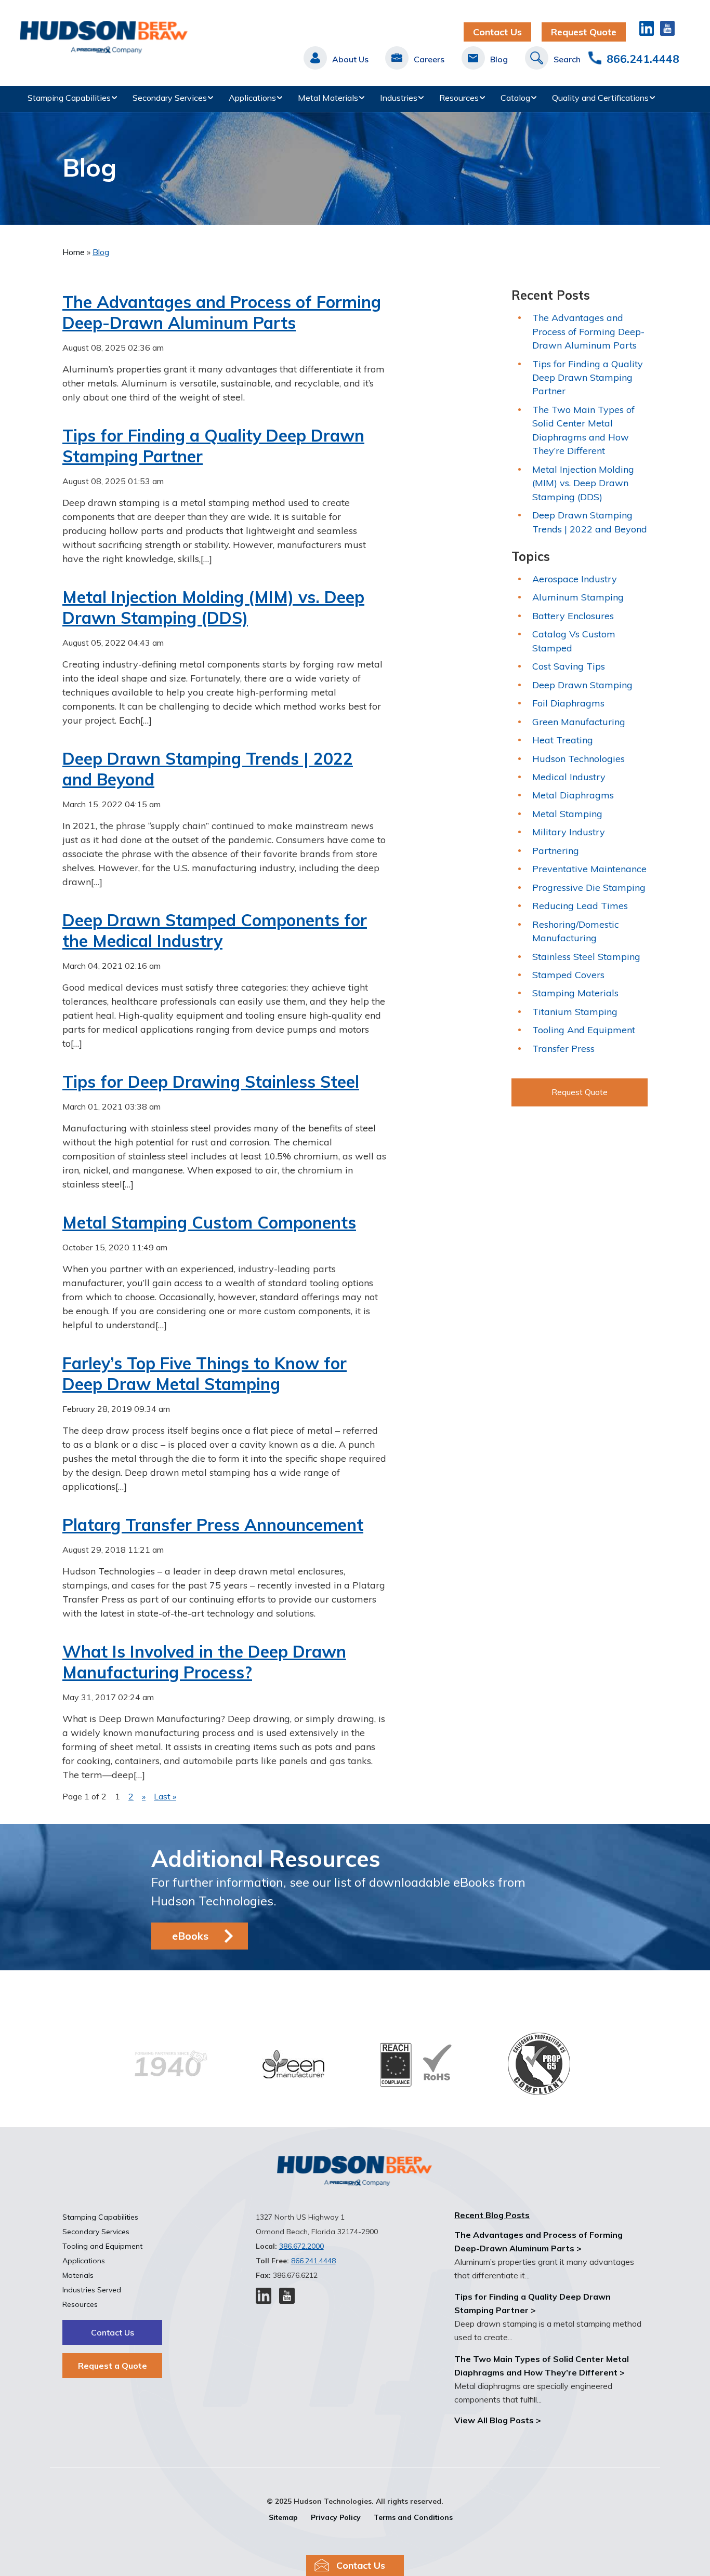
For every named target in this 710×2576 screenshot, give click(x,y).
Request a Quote (113, 2366)
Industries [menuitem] (399, 98)
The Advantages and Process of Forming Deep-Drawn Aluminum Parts (222, 312)
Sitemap (283, 2517)
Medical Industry (569, 777)
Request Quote (584, 32)
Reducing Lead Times (580, 906)
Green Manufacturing (579, 722)
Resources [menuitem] (459, 98)
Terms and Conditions (413, 2517)
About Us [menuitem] (350, 59)
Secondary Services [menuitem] (170, 98)
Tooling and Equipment (584, 1030)
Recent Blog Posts (492, 2215)
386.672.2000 (301, 2246)
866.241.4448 (643, 59)
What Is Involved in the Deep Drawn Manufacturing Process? (204, 1662)
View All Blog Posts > (498, 2420)
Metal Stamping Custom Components (209, 1222)
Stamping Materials (575, 993)
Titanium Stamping (575, 1012)
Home (75, 252)
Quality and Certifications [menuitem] (600, 98)
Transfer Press (563, 1049)
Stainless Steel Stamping (586, 957)
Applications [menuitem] (252, 98)
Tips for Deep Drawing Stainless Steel (211, 1082)
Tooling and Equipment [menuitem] (102, 2246)
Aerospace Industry (575, 579)
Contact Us (497, 32)
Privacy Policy (336, 2517)
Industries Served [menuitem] (92, 2290)
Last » (165, 1796)
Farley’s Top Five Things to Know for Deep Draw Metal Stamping (205, 1373)
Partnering (556, 851)
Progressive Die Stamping (589, 887)
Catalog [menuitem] (515, 98)
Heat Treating (563, 740)
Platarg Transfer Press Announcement (213, 1525)
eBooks (190, 1936)
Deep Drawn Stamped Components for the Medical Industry (215, 930)
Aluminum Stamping (578, 597)
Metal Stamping (567, 814)
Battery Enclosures (573, 616)
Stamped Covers (568, 975)
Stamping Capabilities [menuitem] (69, 98)
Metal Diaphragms (573, 795)
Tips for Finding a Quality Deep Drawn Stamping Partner (588, 378)
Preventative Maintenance (589, 869)
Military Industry (569, 832)
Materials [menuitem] (78, 2275)
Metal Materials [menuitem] (328, 98)
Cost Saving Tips (569, 666)
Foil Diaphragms (568, 703)
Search (567, 59)
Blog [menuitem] (499, 59)
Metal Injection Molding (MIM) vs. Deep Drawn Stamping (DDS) (213, 607)
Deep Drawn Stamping (582, 685)
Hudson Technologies (578, 759)
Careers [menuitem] (429, 59)
